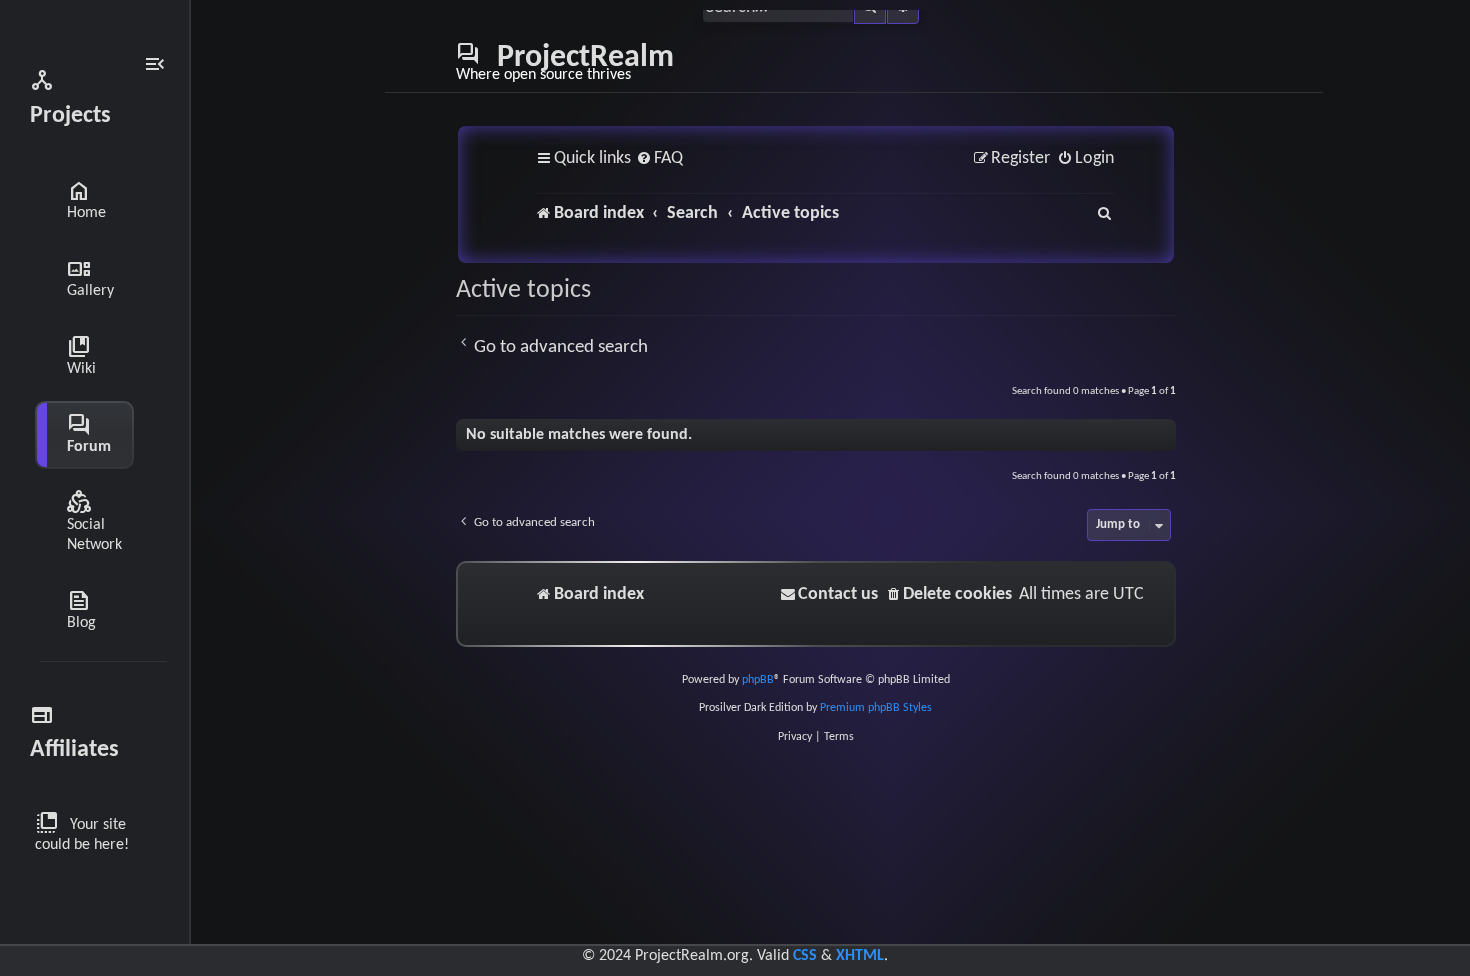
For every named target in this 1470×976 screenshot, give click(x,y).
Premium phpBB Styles (876, 708)
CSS (805, 956)
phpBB (758, 680)
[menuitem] (659, 159)
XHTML (860, 956)
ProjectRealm (565, 62)
